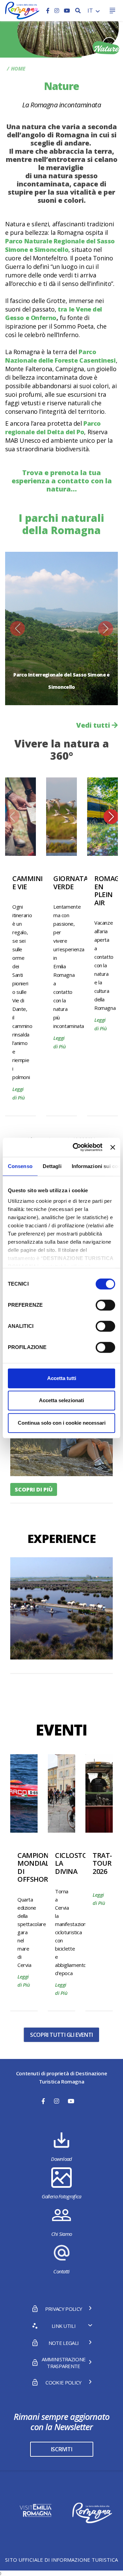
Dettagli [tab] (52, 1166)
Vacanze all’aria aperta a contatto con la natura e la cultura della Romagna (105, 965)
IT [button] (91, 11)
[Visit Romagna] (22, 10)
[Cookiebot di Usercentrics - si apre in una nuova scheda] (76, 1147)
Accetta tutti (62, 1378)
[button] (17, 628)
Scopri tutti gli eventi (61, 2035)
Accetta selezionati (61, 1400)
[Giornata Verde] (61, 817)
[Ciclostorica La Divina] (61, 1793)
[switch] (105, 1305)
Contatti (61, 2271)
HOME (18, 69)
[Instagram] (57, 11)
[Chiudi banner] (113, 1147)
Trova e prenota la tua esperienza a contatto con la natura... (62, 481)
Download (61, 2159)
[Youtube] (67, 11)
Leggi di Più (19, 1093)
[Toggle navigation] (112, 11)
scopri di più (34, 1489)
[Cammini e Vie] (20, 817)
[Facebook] (49, 11)
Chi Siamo (62, 2234)
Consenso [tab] (20, 1166)
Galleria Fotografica (61, 2196)
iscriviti (61, 2449)
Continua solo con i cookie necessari (62, 1423)
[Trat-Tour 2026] (99, 1793)
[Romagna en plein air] (102, 817)
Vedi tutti (94, 725)
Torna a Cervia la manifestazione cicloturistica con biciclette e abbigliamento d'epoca (72, 1932)
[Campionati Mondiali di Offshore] (24, 1793)
